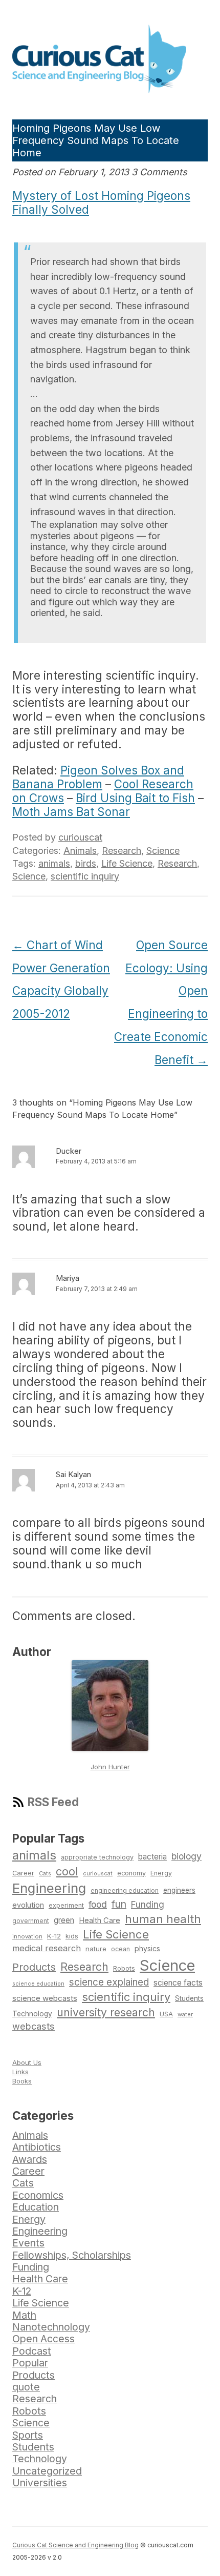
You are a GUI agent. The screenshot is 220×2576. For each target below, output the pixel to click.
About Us (27, 2062)
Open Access (43, 2339)
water (185, 2014)
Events (28, 2243)
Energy (161, 1873)
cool (67, 1871)
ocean (120, 1949)
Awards (30, 2159)
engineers (179, 1890)
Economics (38, 2195)
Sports (28, 2435)
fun (119, 1904)
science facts (178, 1983)
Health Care (100, 1920)
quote (26, 2387)
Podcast (32, 2351)
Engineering (49, 1888)
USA (166, 2014)
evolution (28, 1905)
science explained (109, 1982)
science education (38, 1984)
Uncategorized (47, 2471)
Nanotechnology (51, 2327)
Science (163, 851)
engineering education (125, 1891)
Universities (40, 2483)
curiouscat (80, 837)
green (64, 1920)
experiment (66, 1905)
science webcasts (45, 1998)
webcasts (34, 2026)
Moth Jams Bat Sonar (71, 812)
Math (24, 2315)
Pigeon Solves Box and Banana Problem (98, 777)
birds (86, 863)
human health (163, 1919)
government (31, 1921)
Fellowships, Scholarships (72, 2255)
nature (96, 1949)
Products (34, 1967)
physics (147, 1948)
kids (72, 1936)
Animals (80, 851)
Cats (45, 1873)
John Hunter (110, 1767)
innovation (27, 1936)
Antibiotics (37, 2147)
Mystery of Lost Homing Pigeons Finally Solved (101, 202)
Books (22, 2081)
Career (23, 1873)
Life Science (127, 863)
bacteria (152, 1857)
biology (186, 1856)
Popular (30, 2363)
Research (122, 851)
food (98, 1904)
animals (54, 863)
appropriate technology (97, 1857)
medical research (47, 1948)
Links (20, 2072)
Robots (124, 1968)
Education (36, 2207)
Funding (148, 1904)
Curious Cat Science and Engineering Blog (75, 2545)
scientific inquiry (85, 876)
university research (106, 2012)
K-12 (54, 1936)
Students (189, 1998)
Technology (32, 2014)
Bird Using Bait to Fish (135, 798)
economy (131, 1873)
